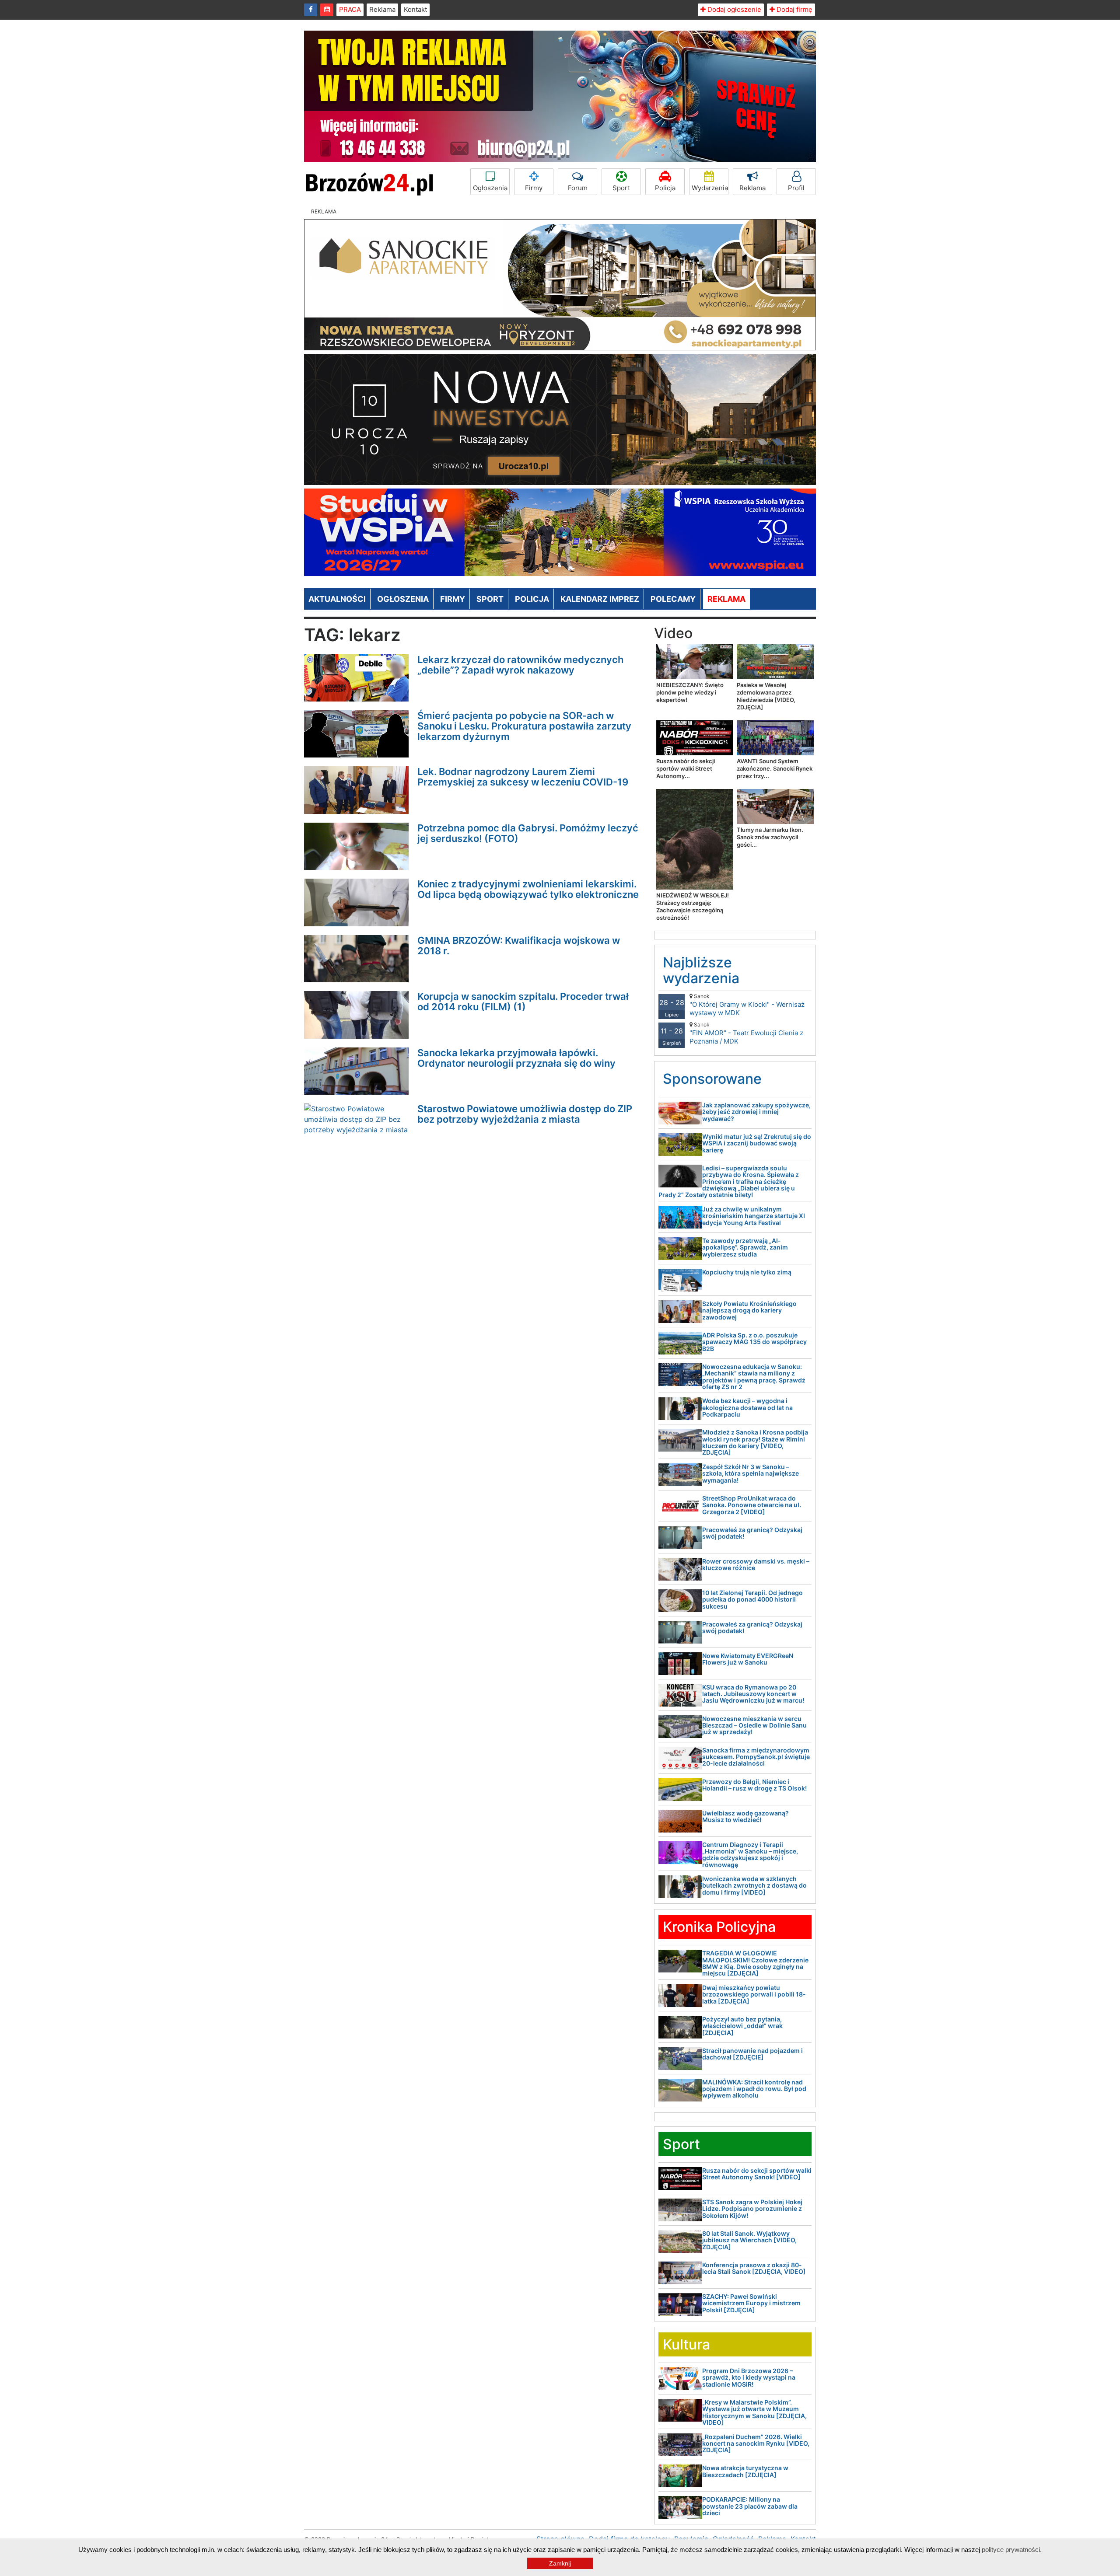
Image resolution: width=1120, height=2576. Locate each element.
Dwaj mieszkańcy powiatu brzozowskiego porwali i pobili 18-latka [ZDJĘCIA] (754, 1994)
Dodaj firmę (794, 9)
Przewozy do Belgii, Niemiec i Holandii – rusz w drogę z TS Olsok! (754, 1785)
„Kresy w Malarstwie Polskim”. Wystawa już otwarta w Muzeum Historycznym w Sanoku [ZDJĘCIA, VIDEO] (754, 2412)
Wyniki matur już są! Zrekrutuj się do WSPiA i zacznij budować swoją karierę (757, 1143)
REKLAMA (726, 599)
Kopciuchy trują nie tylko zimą (747, 1272)
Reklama (382, 9)
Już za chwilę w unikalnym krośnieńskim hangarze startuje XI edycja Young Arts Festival (754, 1216)
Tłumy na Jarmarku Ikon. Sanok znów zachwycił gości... (770, 837)
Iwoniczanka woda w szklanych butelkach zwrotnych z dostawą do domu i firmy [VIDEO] (754, 1885)
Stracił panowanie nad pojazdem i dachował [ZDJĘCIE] (752, 2054)
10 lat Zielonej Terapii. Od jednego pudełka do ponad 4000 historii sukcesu (752, 1599)
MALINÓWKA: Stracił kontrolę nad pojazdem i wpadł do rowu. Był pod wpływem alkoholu (754, 2089)
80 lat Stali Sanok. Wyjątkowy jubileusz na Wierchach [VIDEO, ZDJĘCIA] (749, 2240)
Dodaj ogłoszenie (733, 9)
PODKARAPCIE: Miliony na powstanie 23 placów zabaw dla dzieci (750, 2506)
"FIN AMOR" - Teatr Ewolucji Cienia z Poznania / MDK (746, 1033)
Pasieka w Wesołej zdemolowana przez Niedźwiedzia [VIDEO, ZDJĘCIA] (766, 696)
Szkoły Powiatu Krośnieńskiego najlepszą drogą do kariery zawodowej (749, 1310)
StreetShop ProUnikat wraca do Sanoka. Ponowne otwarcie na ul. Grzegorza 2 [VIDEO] (752, 1505)
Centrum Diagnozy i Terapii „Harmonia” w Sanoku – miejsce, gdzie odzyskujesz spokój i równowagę (750, 1855)
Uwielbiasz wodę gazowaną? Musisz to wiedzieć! (745, 1816)
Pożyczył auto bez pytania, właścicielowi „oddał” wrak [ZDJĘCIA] (742, 2026)
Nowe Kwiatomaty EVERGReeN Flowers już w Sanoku (748, 1659)
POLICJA (532, 599)
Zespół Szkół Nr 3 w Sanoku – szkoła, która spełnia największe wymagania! (751, 1473)
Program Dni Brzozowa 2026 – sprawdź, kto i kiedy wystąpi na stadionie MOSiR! (749, 2377)
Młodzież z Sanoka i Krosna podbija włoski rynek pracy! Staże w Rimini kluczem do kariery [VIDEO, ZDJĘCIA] (755, 1442)
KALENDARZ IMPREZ (600, 599)
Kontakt (415, 9)
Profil (796, 188)
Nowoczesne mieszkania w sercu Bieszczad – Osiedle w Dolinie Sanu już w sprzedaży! (754, 1725)
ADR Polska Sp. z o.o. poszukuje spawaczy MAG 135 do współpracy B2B (754, 1342)
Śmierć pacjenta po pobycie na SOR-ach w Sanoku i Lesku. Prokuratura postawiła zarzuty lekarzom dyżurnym (524, 726)
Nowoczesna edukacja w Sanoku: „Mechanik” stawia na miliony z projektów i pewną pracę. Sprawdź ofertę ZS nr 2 (754, 1377)
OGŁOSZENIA (403, 599)
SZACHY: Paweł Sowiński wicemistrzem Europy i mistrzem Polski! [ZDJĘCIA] (751, 2303)
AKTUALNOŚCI (337, 599)
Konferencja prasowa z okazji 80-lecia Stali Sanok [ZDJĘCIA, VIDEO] (754, 2268)
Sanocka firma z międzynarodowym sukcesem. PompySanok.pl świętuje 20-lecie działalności (756, 1757)
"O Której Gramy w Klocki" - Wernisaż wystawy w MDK (747, 1005)
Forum (578, 188)
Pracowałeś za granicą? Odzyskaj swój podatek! (752, 1533)
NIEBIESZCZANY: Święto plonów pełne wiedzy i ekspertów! (690, 692)
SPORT (490, 599)
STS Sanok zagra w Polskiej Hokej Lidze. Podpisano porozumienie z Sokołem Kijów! (752, 2209)
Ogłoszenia (490, 188)
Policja (665, 188)
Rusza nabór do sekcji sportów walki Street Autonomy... (686, 768)
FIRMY (453, 599)
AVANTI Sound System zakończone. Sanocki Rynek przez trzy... (775, 768)
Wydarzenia (710, 188)
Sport (621, 188)
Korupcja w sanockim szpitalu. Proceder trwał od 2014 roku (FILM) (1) (523, 1002)
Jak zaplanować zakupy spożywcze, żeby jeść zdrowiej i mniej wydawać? (756, 1112)
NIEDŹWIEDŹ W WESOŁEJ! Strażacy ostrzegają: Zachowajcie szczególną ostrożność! (693, 906)
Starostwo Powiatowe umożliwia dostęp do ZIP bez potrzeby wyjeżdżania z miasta (525, 1114)
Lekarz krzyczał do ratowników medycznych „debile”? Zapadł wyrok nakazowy (520, 665)
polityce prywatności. (1012, 2550)
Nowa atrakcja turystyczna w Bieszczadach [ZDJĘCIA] (745, 2471)
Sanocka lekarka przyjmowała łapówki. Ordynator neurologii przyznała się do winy (516, 1058)
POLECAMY (673, 599)
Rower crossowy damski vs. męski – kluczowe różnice (756, 1564)
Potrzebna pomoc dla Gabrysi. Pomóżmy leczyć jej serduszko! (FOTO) (528, 833)
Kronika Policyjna (719, 1927)
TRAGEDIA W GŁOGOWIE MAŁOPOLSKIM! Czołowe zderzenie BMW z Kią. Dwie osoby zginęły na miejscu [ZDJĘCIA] (755, 1963)
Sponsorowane (712, 1079)
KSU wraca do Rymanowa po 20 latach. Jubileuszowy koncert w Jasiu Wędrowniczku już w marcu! (753, 1694)
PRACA (350, 9)
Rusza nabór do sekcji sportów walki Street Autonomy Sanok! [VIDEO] (757, 2174)
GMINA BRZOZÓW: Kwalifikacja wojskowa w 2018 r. (519, 946)
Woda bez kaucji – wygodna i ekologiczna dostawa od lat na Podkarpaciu (747, 1407)
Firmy (534, 188)
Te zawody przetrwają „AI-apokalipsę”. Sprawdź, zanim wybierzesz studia (745, 1247)
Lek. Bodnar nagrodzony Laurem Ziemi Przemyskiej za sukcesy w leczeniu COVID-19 (523, 777)
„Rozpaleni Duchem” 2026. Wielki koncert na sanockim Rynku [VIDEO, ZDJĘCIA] (756, 2443)
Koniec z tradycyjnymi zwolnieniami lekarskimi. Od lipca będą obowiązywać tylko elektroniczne (528, 889)
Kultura (686, 2344)
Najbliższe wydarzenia (701, 970)
